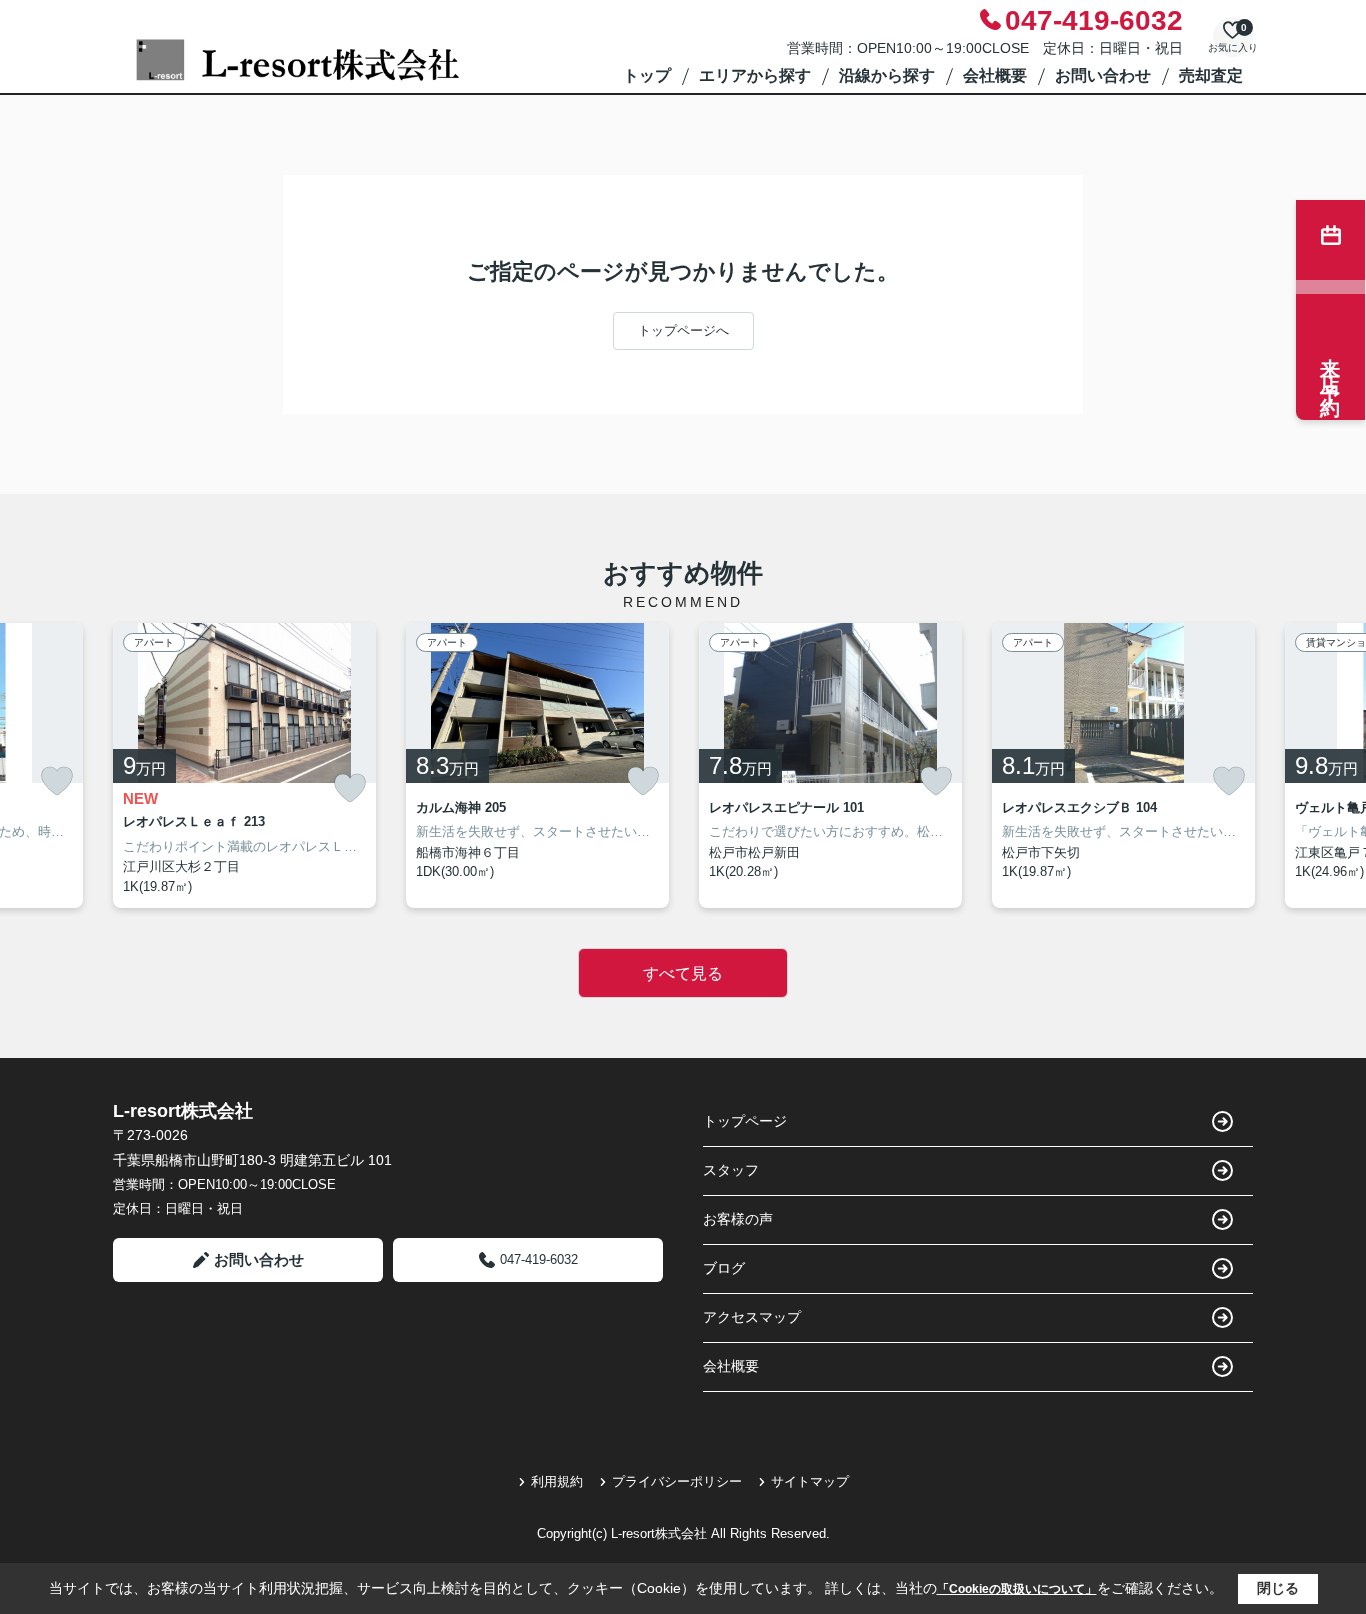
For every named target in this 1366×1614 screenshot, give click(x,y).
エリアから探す (755, 75)
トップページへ (683, 330)
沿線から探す (887, 75)
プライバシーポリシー (677, 1481)
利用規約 (557, 1481)
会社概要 (995, 75)
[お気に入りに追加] (57, 781)
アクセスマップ (752, 1317)
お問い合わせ (1103, 75)
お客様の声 (738, 1219)
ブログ (724, 1268)
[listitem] (244, 766)
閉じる (1278, 1588)
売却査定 (1211, 75)
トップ (647, 75)
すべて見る (683, 973)
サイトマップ (810, 1481)
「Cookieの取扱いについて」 (1017, 1589)
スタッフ (731, 1170)
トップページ (745, 1121)
